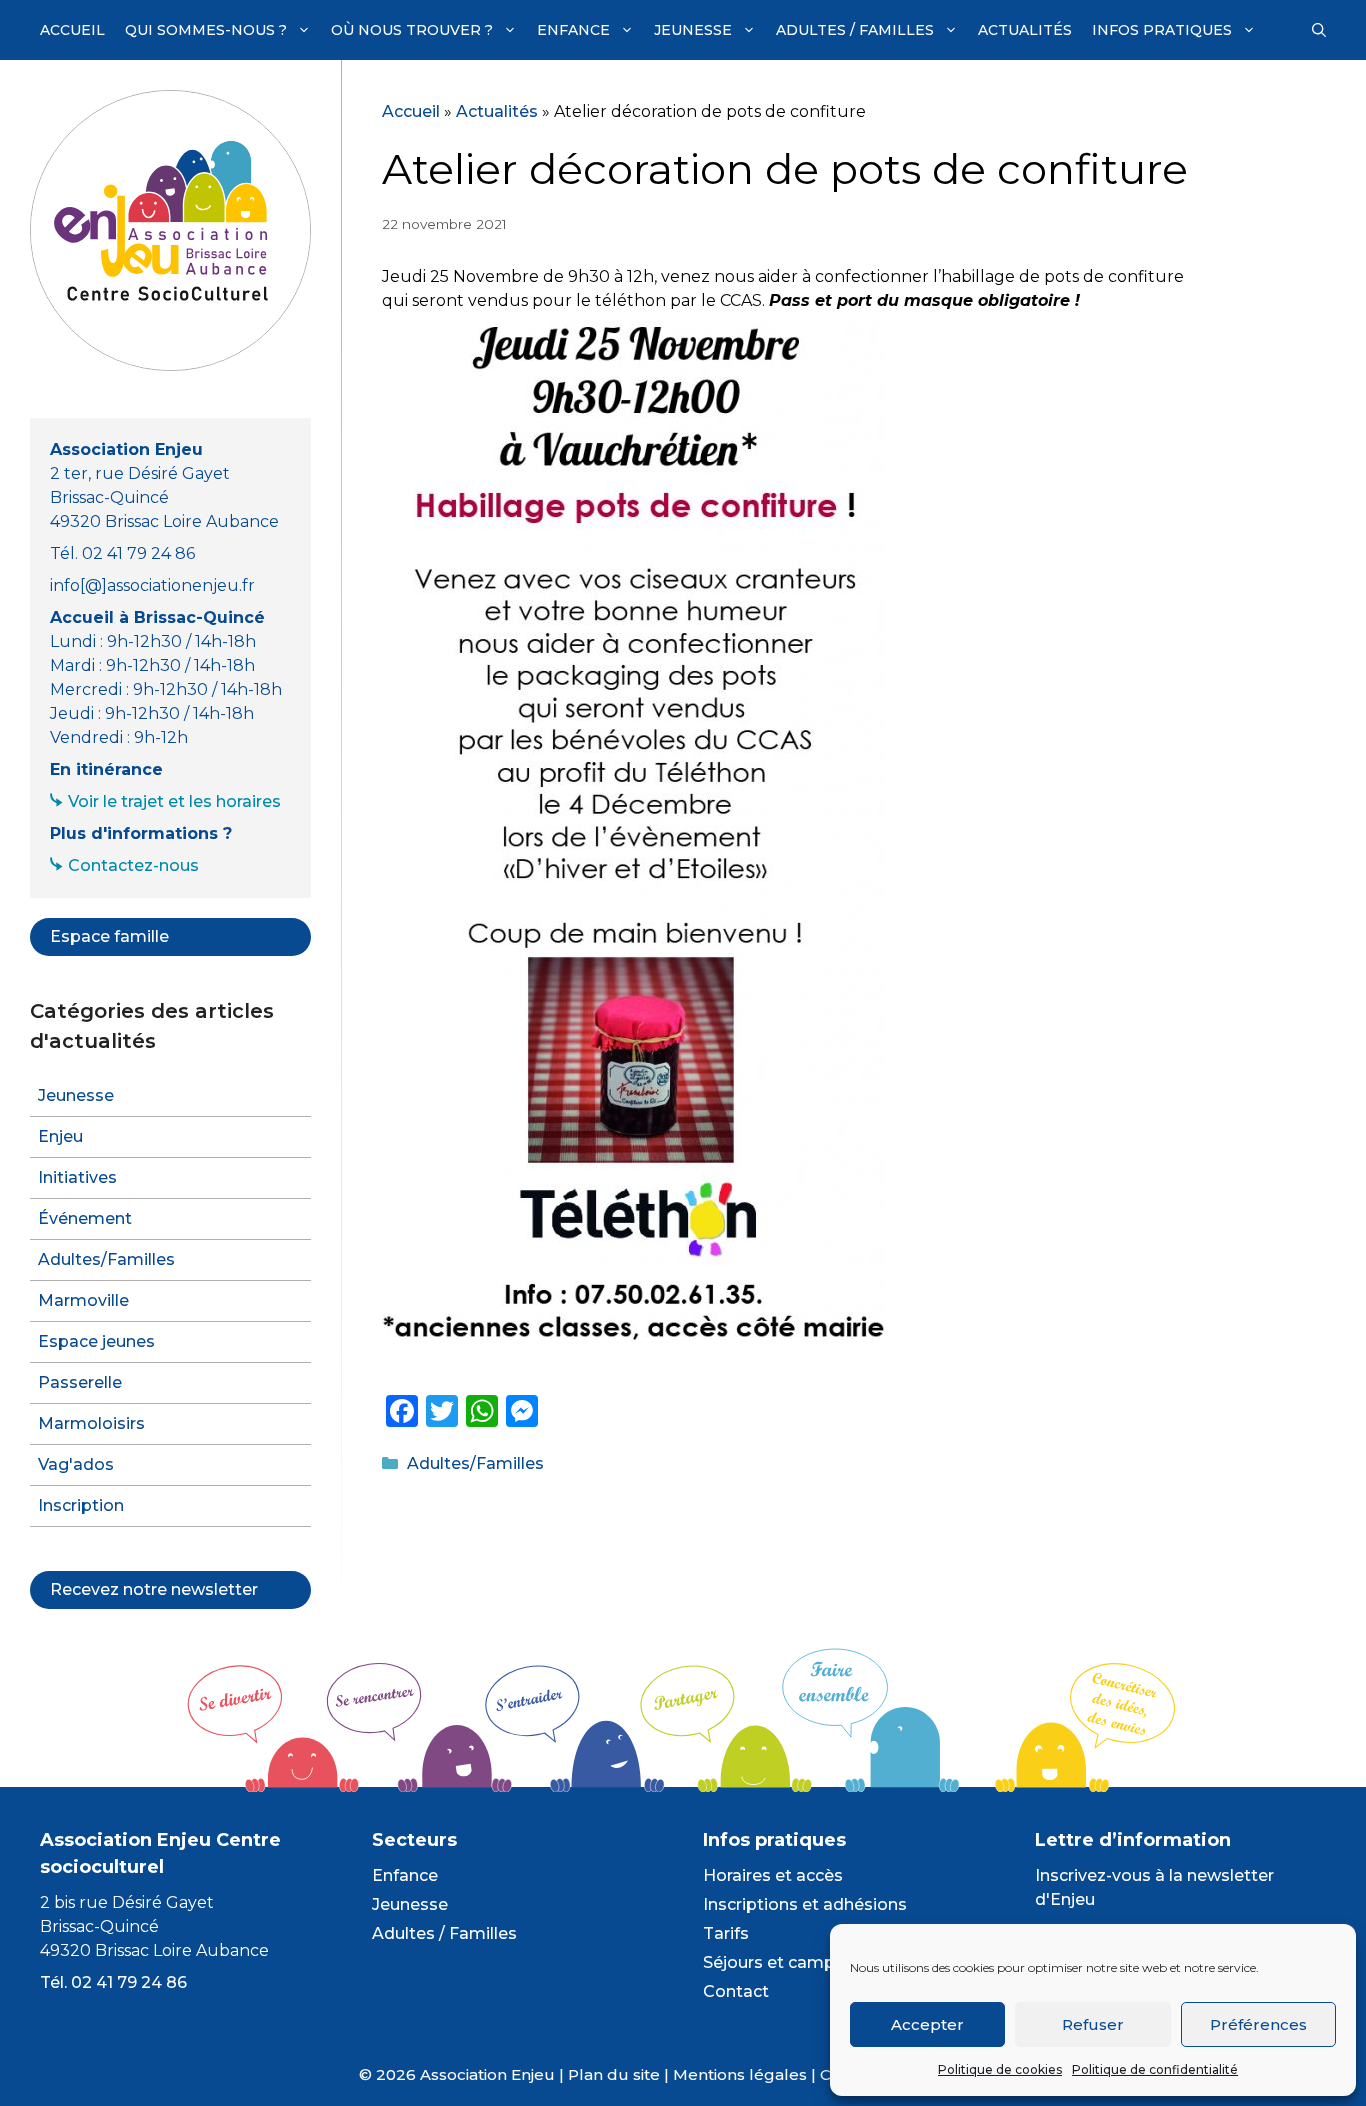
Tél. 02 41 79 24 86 (113, 1982)
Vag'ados (76, 1464)
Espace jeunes (96, 1341)
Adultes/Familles (475, 1463)
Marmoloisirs (91, 1423)
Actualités (1025, 30)
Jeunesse (693, 30)
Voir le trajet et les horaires (174, 801)
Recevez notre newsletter (154, 1589)
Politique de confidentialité (1155, 2069)
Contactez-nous (133, 865)
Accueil (72, 30)
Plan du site (614, 2074)
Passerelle (80, 1382)
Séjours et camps (773, 1962)
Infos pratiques (1162, 30)
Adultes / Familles (855, 30)
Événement (85, 1218)
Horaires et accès (773, 1875)
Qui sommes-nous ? (206, 30)
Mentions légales (740, 2074)
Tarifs (726, 1933)
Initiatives (77, 1177)
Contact (736, 1991)
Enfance (573, 30)
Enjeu (60, 1136)
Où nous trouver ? (412, 30)
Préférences (1258, 2024)
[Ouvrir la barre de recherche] (1319, 30)
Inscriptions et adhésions (805, 1904)
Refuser (1093, 2024)
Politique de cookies (1000, 2069)
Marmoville (83, 1300)
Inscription (81, 1505)
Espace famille (109, 936)
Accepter (927, 2024)
